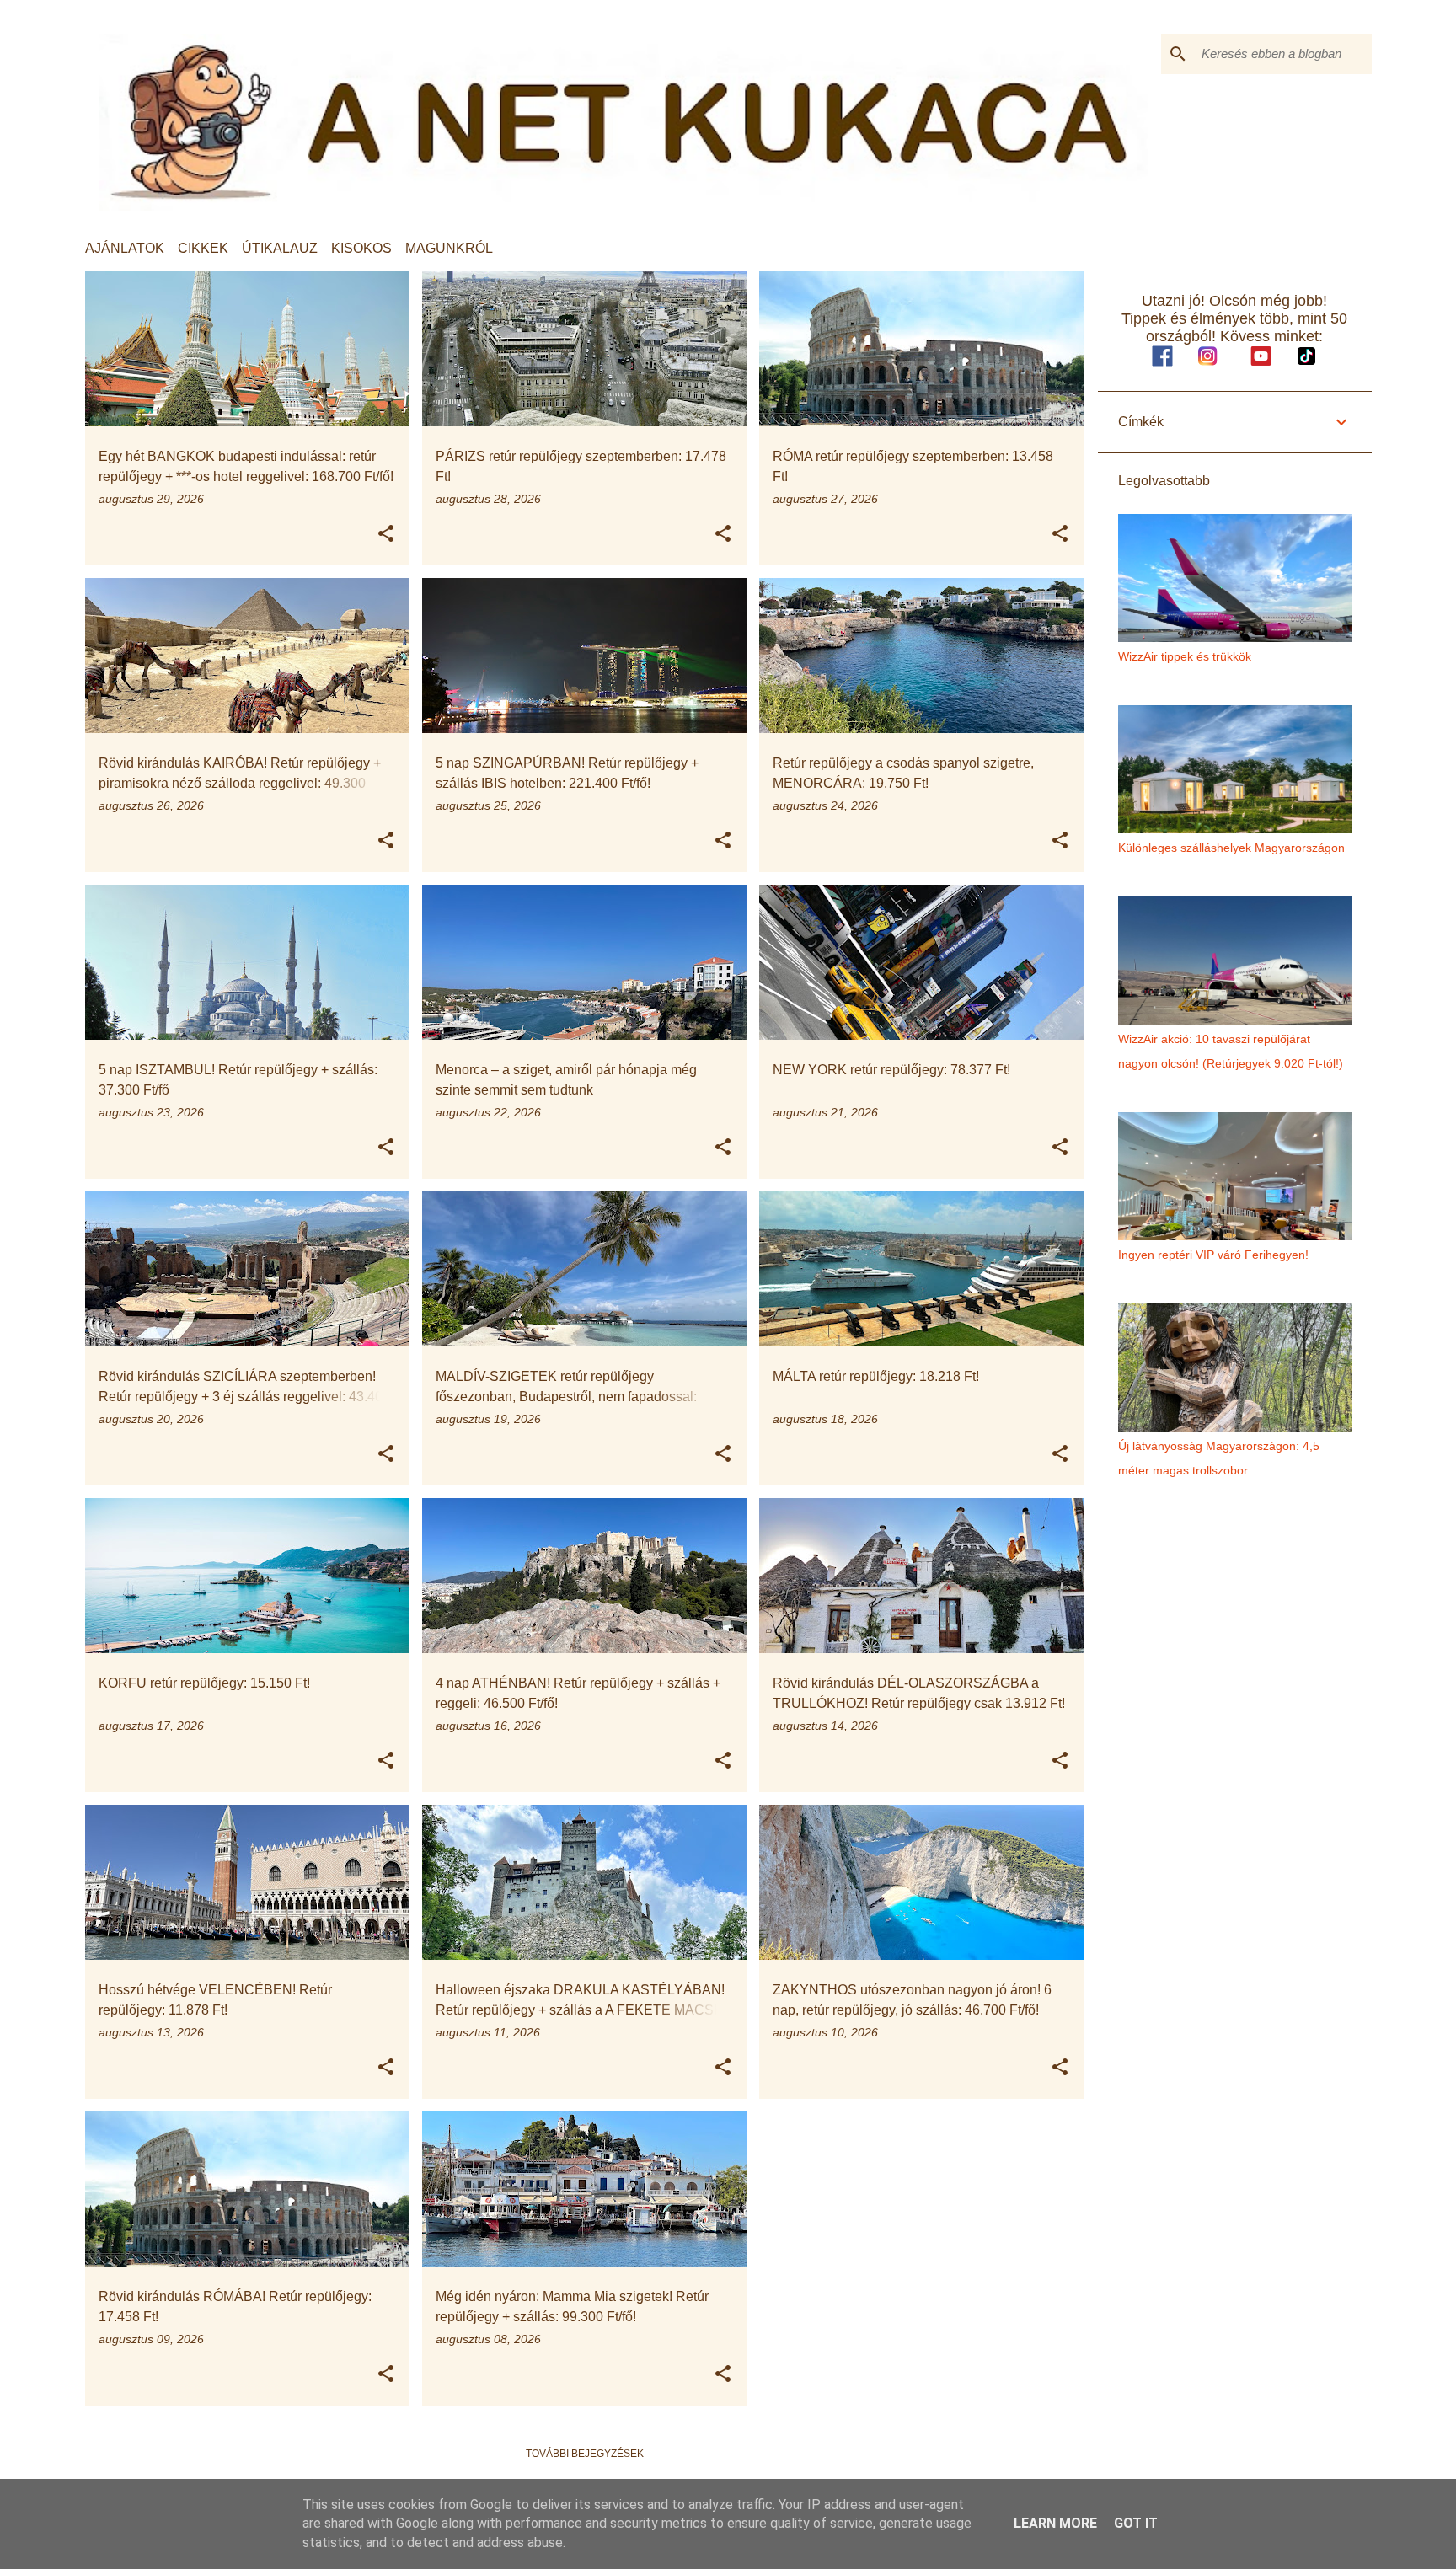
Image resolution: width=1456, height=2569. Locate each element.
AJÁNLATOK (125, 248)
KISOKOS (361, 248)
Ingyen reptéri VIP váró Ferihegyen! (1213, 1255)
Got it (1136, 2523)
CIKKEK (203, 248)
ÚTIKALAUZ (280, 248)
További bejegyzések (585, 2454)
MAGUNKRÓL (449, 248)
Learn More (1055, 2523)
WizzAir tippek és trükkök (1185, 656)
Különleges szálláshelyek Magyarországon (1231, 848)
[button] (386, 534)
